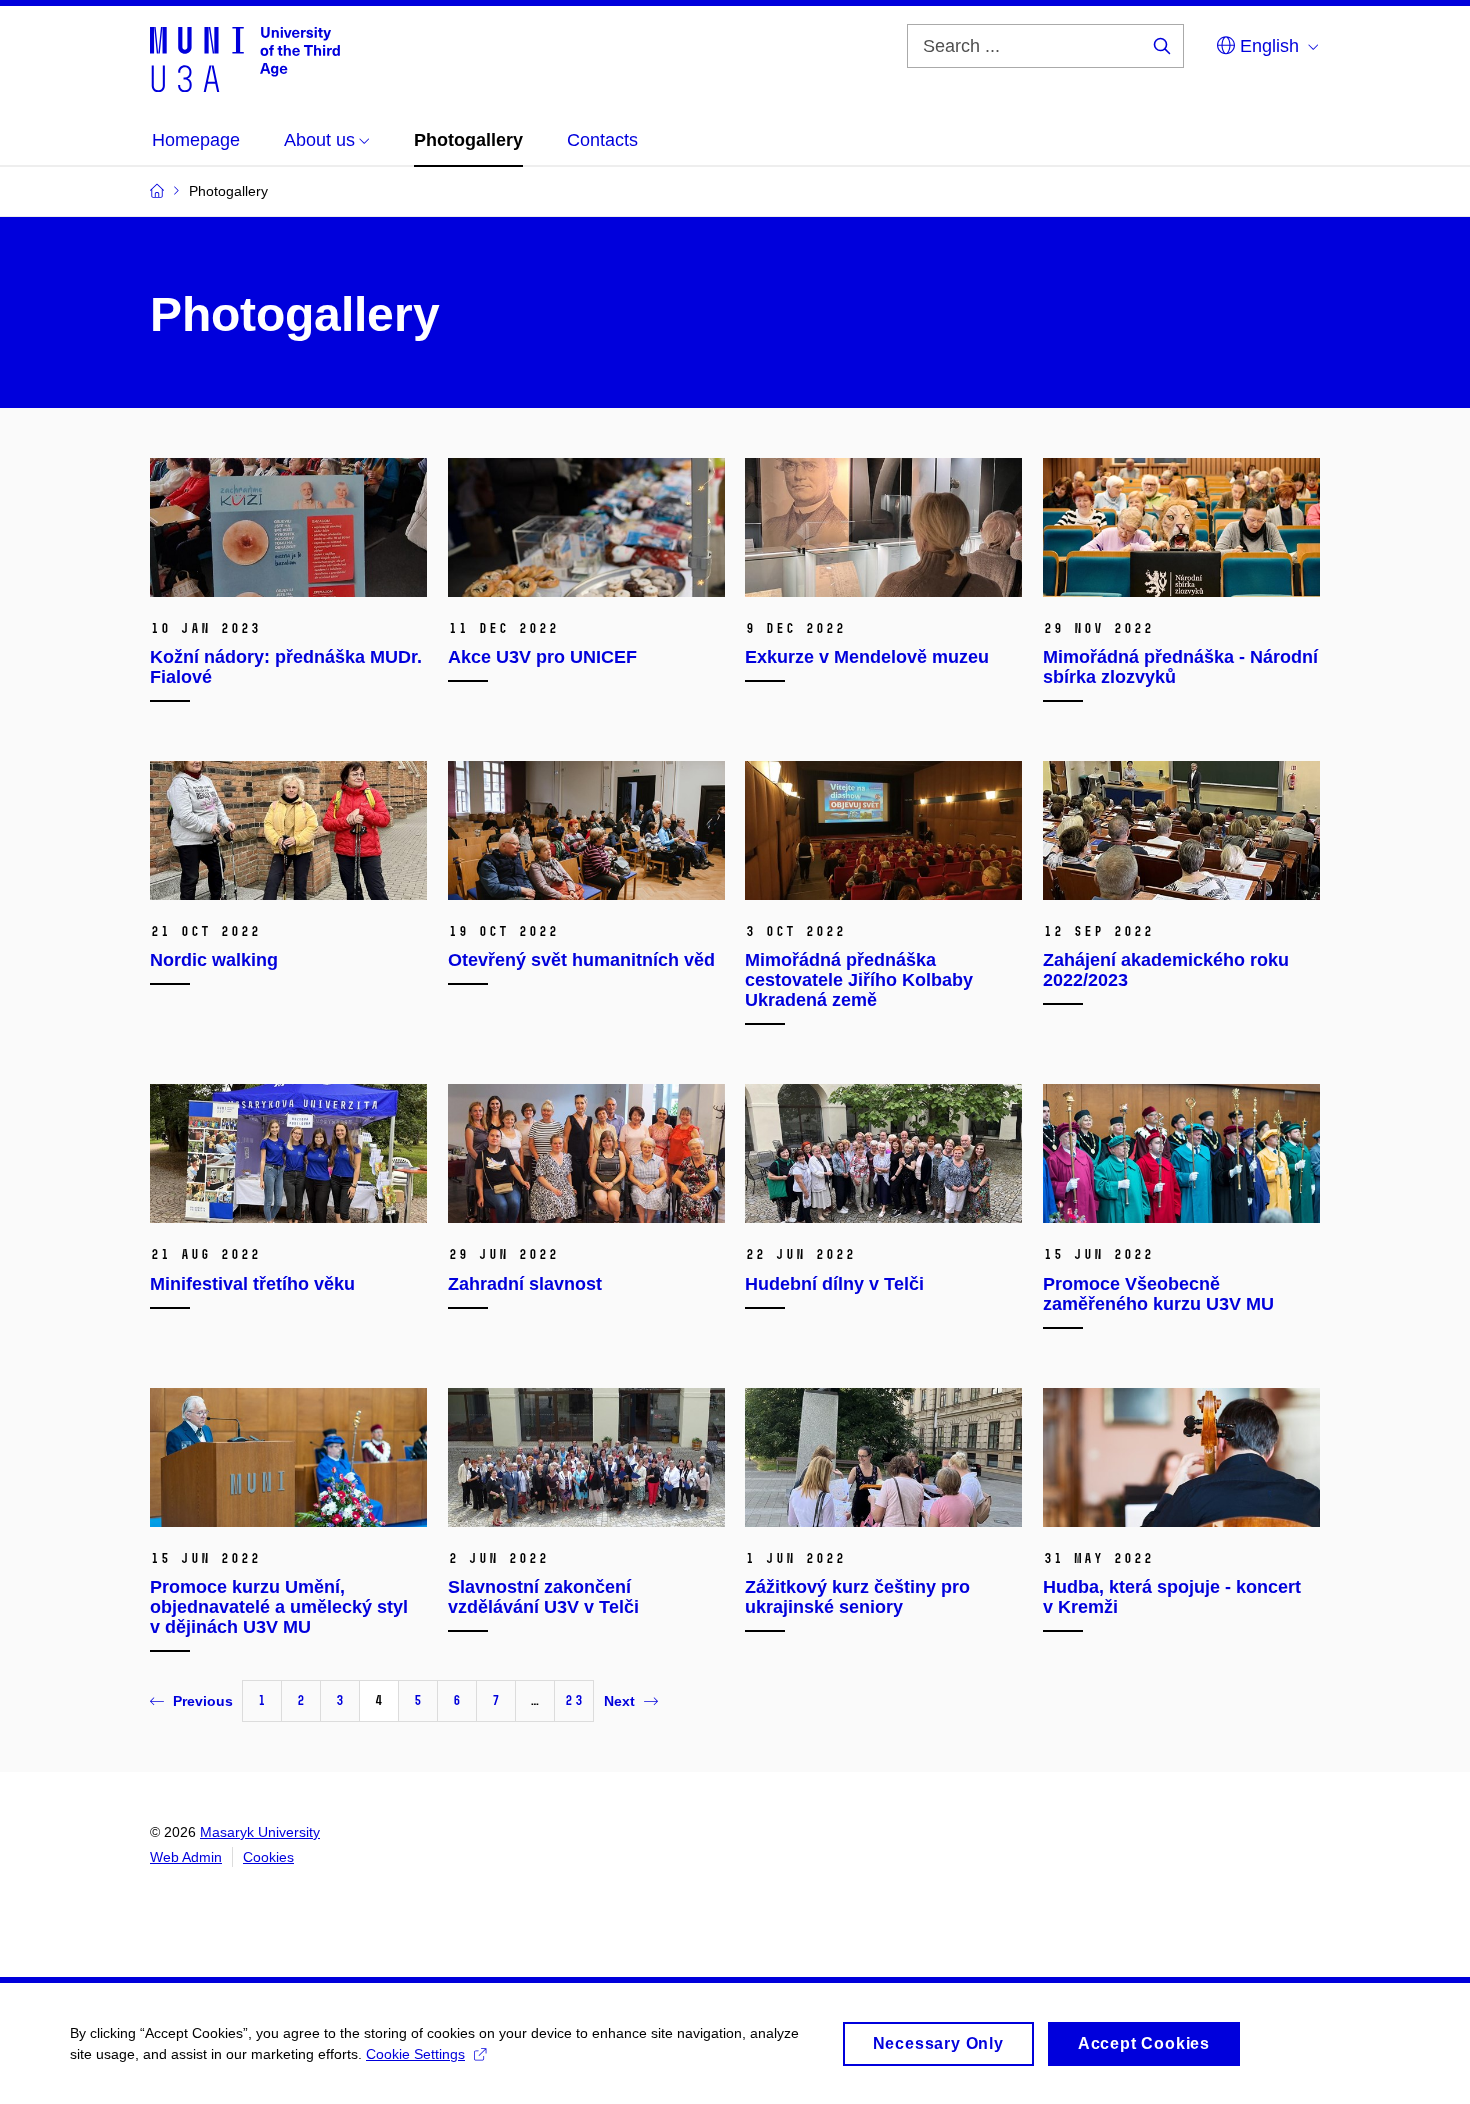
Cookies (268, 1857)
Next (619, 1701)
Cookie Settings (415, 2054)
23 (574, 1700)
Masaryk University (260, 1832)
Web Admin (186, 1857)
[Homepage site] (245, 58)
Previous (203, 1701)
